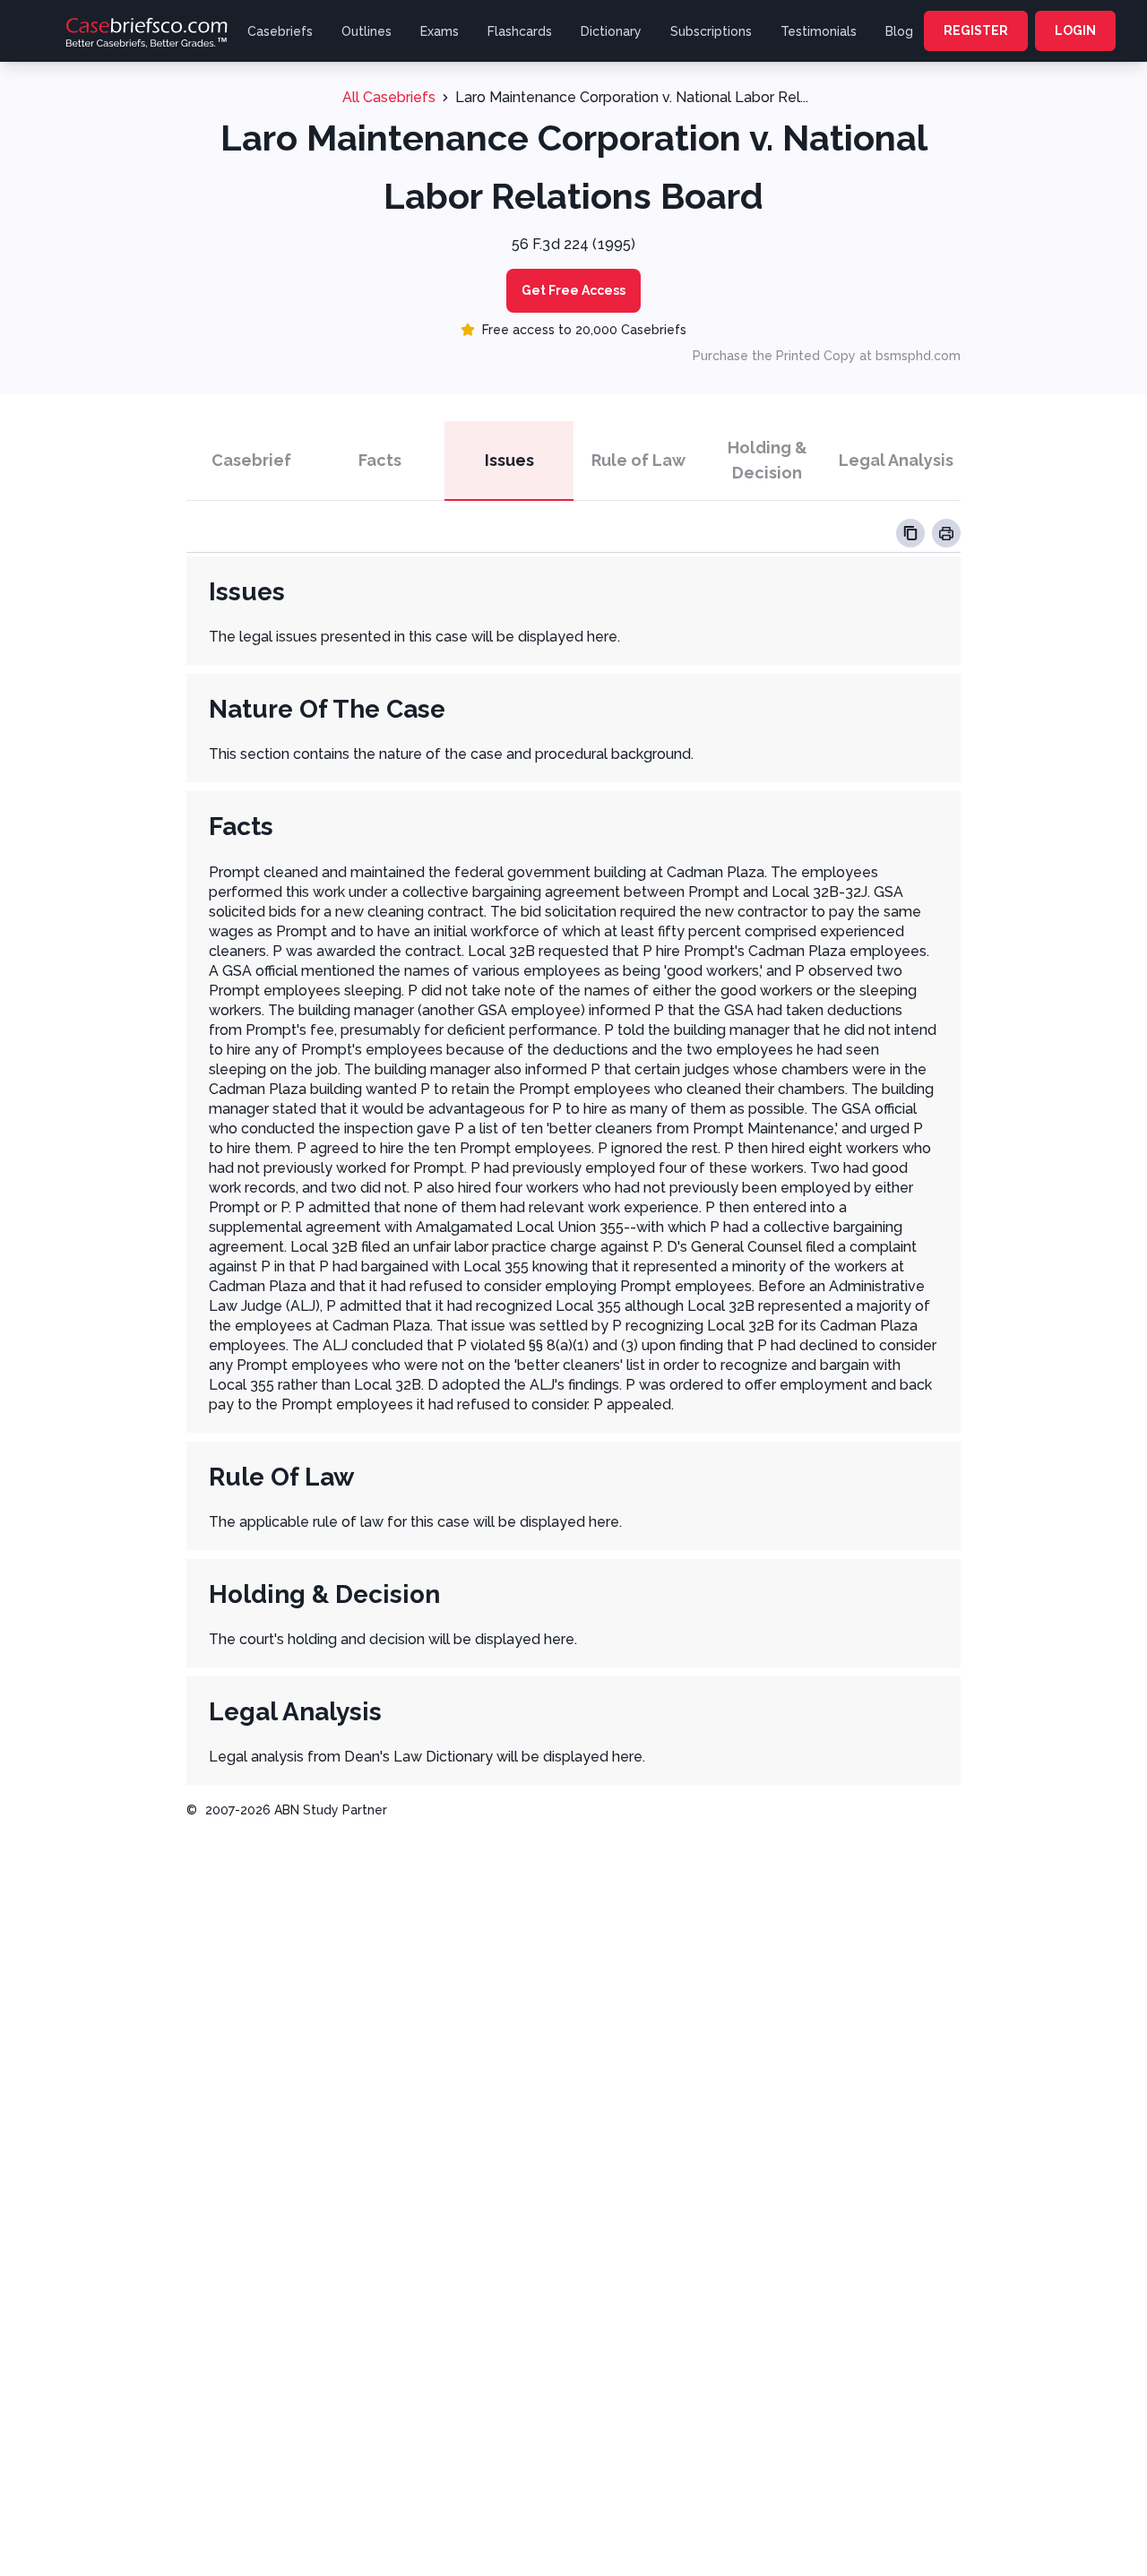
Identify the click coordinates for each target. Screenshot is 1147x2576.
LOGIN (1075, 30)
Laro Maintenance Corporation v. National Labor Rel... (632, 97)
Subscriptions (711, 31)
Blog (899, 31)
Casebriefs (280, 31)
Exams (440, 31)
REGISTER (976, 30)
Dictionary (611, 31)
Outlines (367, 31)
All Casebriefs (389, 97)
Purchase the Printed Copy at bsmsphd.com (827, 356)
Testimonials (819, 31)
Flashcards (520, 31)
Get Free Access (573, 290)
